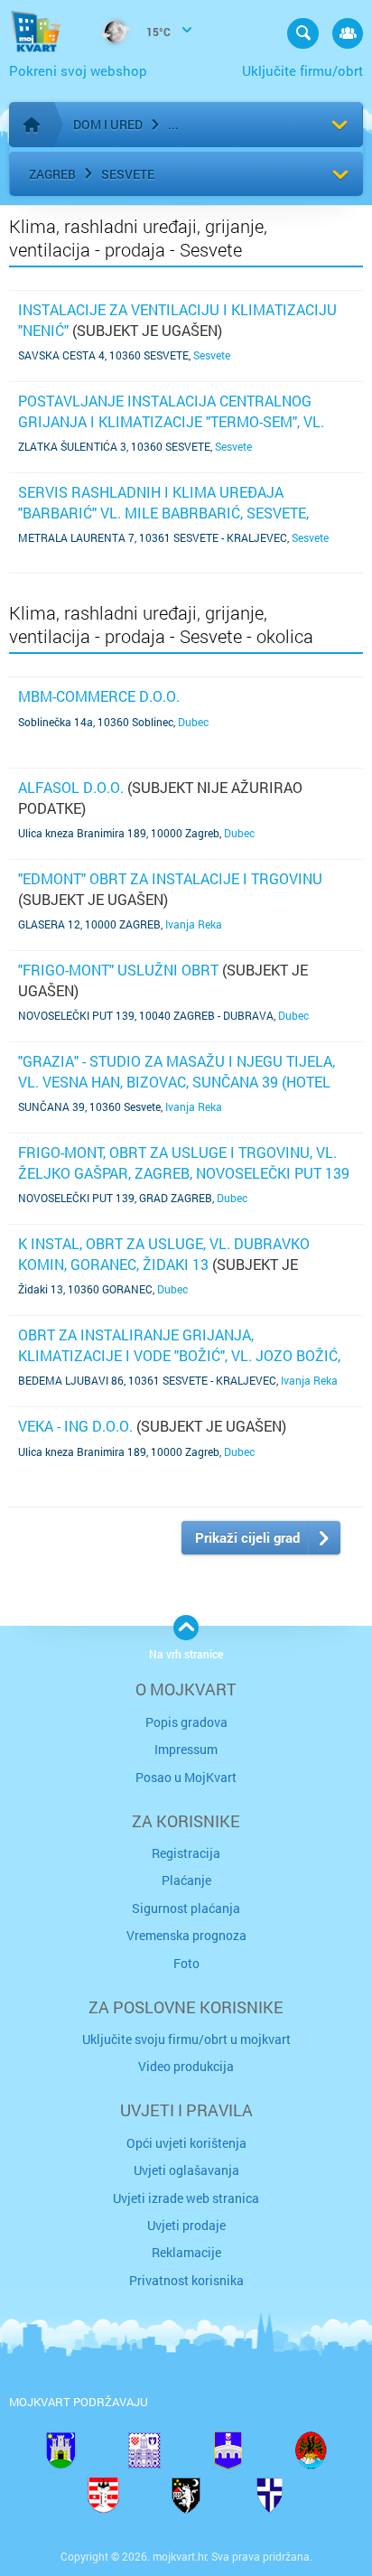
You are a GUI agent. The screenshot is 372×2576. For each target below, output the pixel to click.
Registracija (186, 1853)
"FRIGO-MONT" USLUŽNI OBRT (118, 970)
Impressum (186, 1749)
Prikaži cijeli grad (247, 1537)
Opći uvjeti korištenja (186, 2143)
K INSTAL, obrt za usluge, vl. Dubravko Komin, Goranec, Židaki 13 (164, 1253)
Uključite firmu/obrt (302, 70)
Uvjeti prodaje (186, 2225)
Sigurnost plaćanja (186, 1908)
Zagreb (52, 174)
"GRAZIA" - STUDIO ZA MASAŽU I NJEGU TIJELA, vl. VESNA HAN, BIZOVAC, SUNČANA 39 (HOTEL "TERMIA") (177, 1081)
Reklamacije (186, 2252)
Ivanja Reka (194, 924)
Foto (186, 1963)
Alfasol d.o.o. (71, 787)
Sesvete (128, 174)
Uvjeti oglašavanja (186, 2170)
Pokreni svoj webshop (78, 70)
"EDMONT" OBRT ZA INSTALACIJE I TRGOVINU (170, 878)
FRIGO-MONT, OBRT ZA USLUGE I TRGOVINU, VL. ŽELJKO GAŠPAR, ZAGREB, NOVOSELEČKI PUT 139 (184, 1162)
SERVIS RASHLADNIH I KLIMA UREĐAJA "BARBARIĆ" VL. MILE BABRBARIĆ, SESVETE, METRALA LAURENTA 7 (163, 512)
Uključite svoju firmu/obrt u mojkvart (186, 2039)
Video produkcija (186, 2066)
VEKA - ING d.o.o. (75, 1426)
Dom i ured (108, 124)
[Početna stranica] (32, 125)
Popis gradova (186, 1722)
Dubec (193, 722)
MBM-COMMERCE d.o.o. (99, 696)
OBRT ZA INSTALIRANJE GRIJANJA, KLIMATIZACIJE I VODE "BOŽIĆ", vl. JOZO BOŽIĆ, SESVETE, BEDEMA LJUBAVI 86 (179, 1355)
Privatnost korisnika (186, 2280)
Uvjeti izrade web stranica (186, 2198)
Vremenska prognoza (186, 1935)
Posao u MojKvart (186, 1777)
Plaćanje (186, 1880)
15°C (157, 32)
